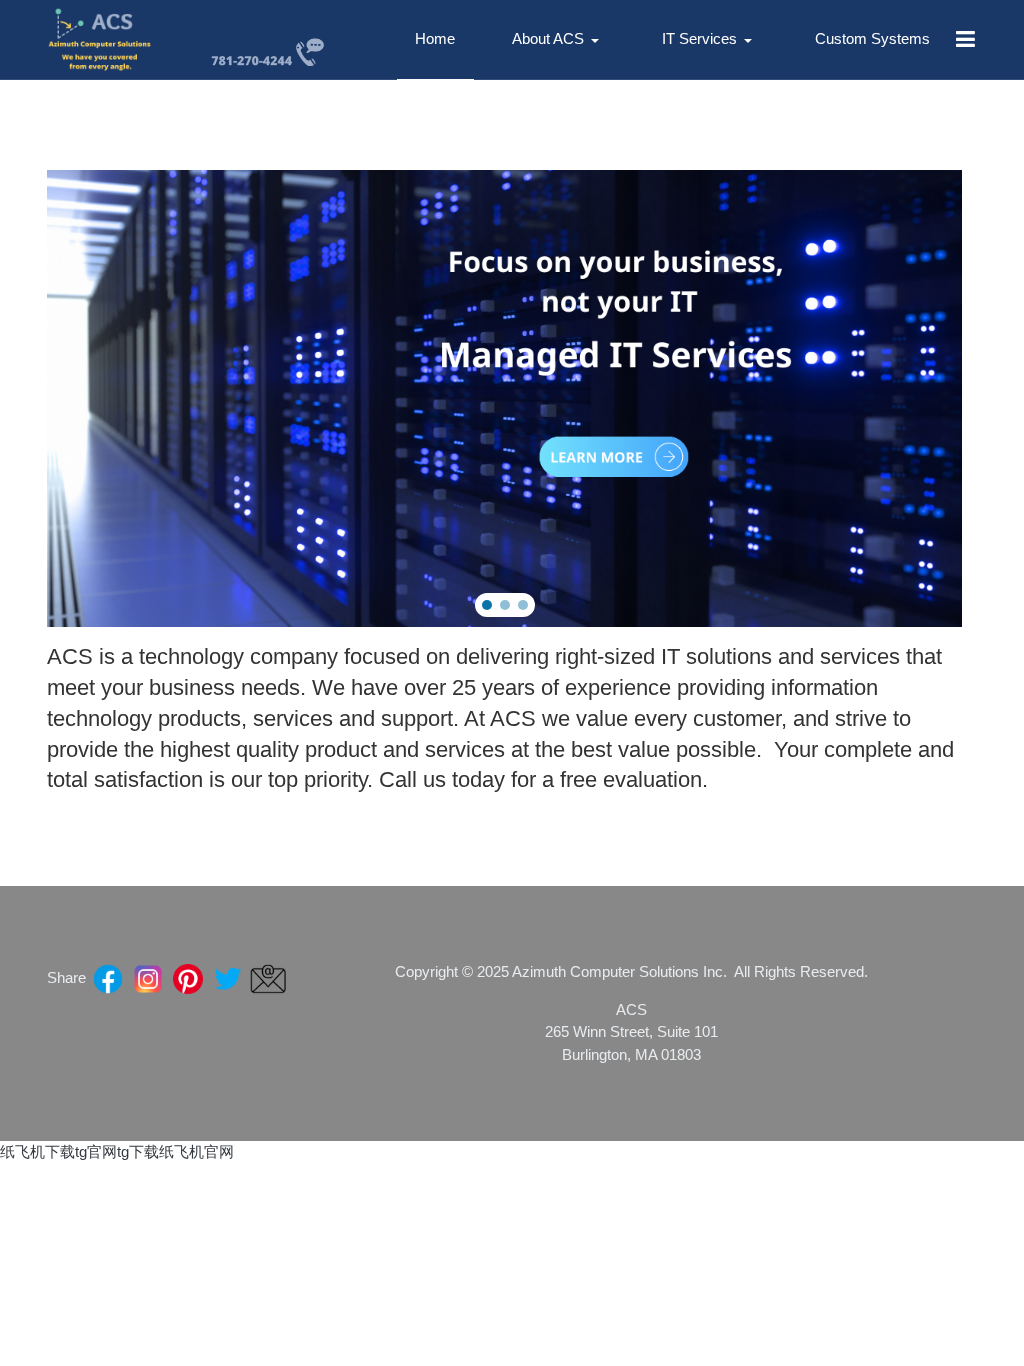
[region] (504, 399)
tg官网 (96, 1151)
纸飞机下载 (37, 1151)
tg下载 (138, 1151)
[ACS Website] (100, 39)
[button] (559, 40)
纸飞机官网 (196, 1151)
